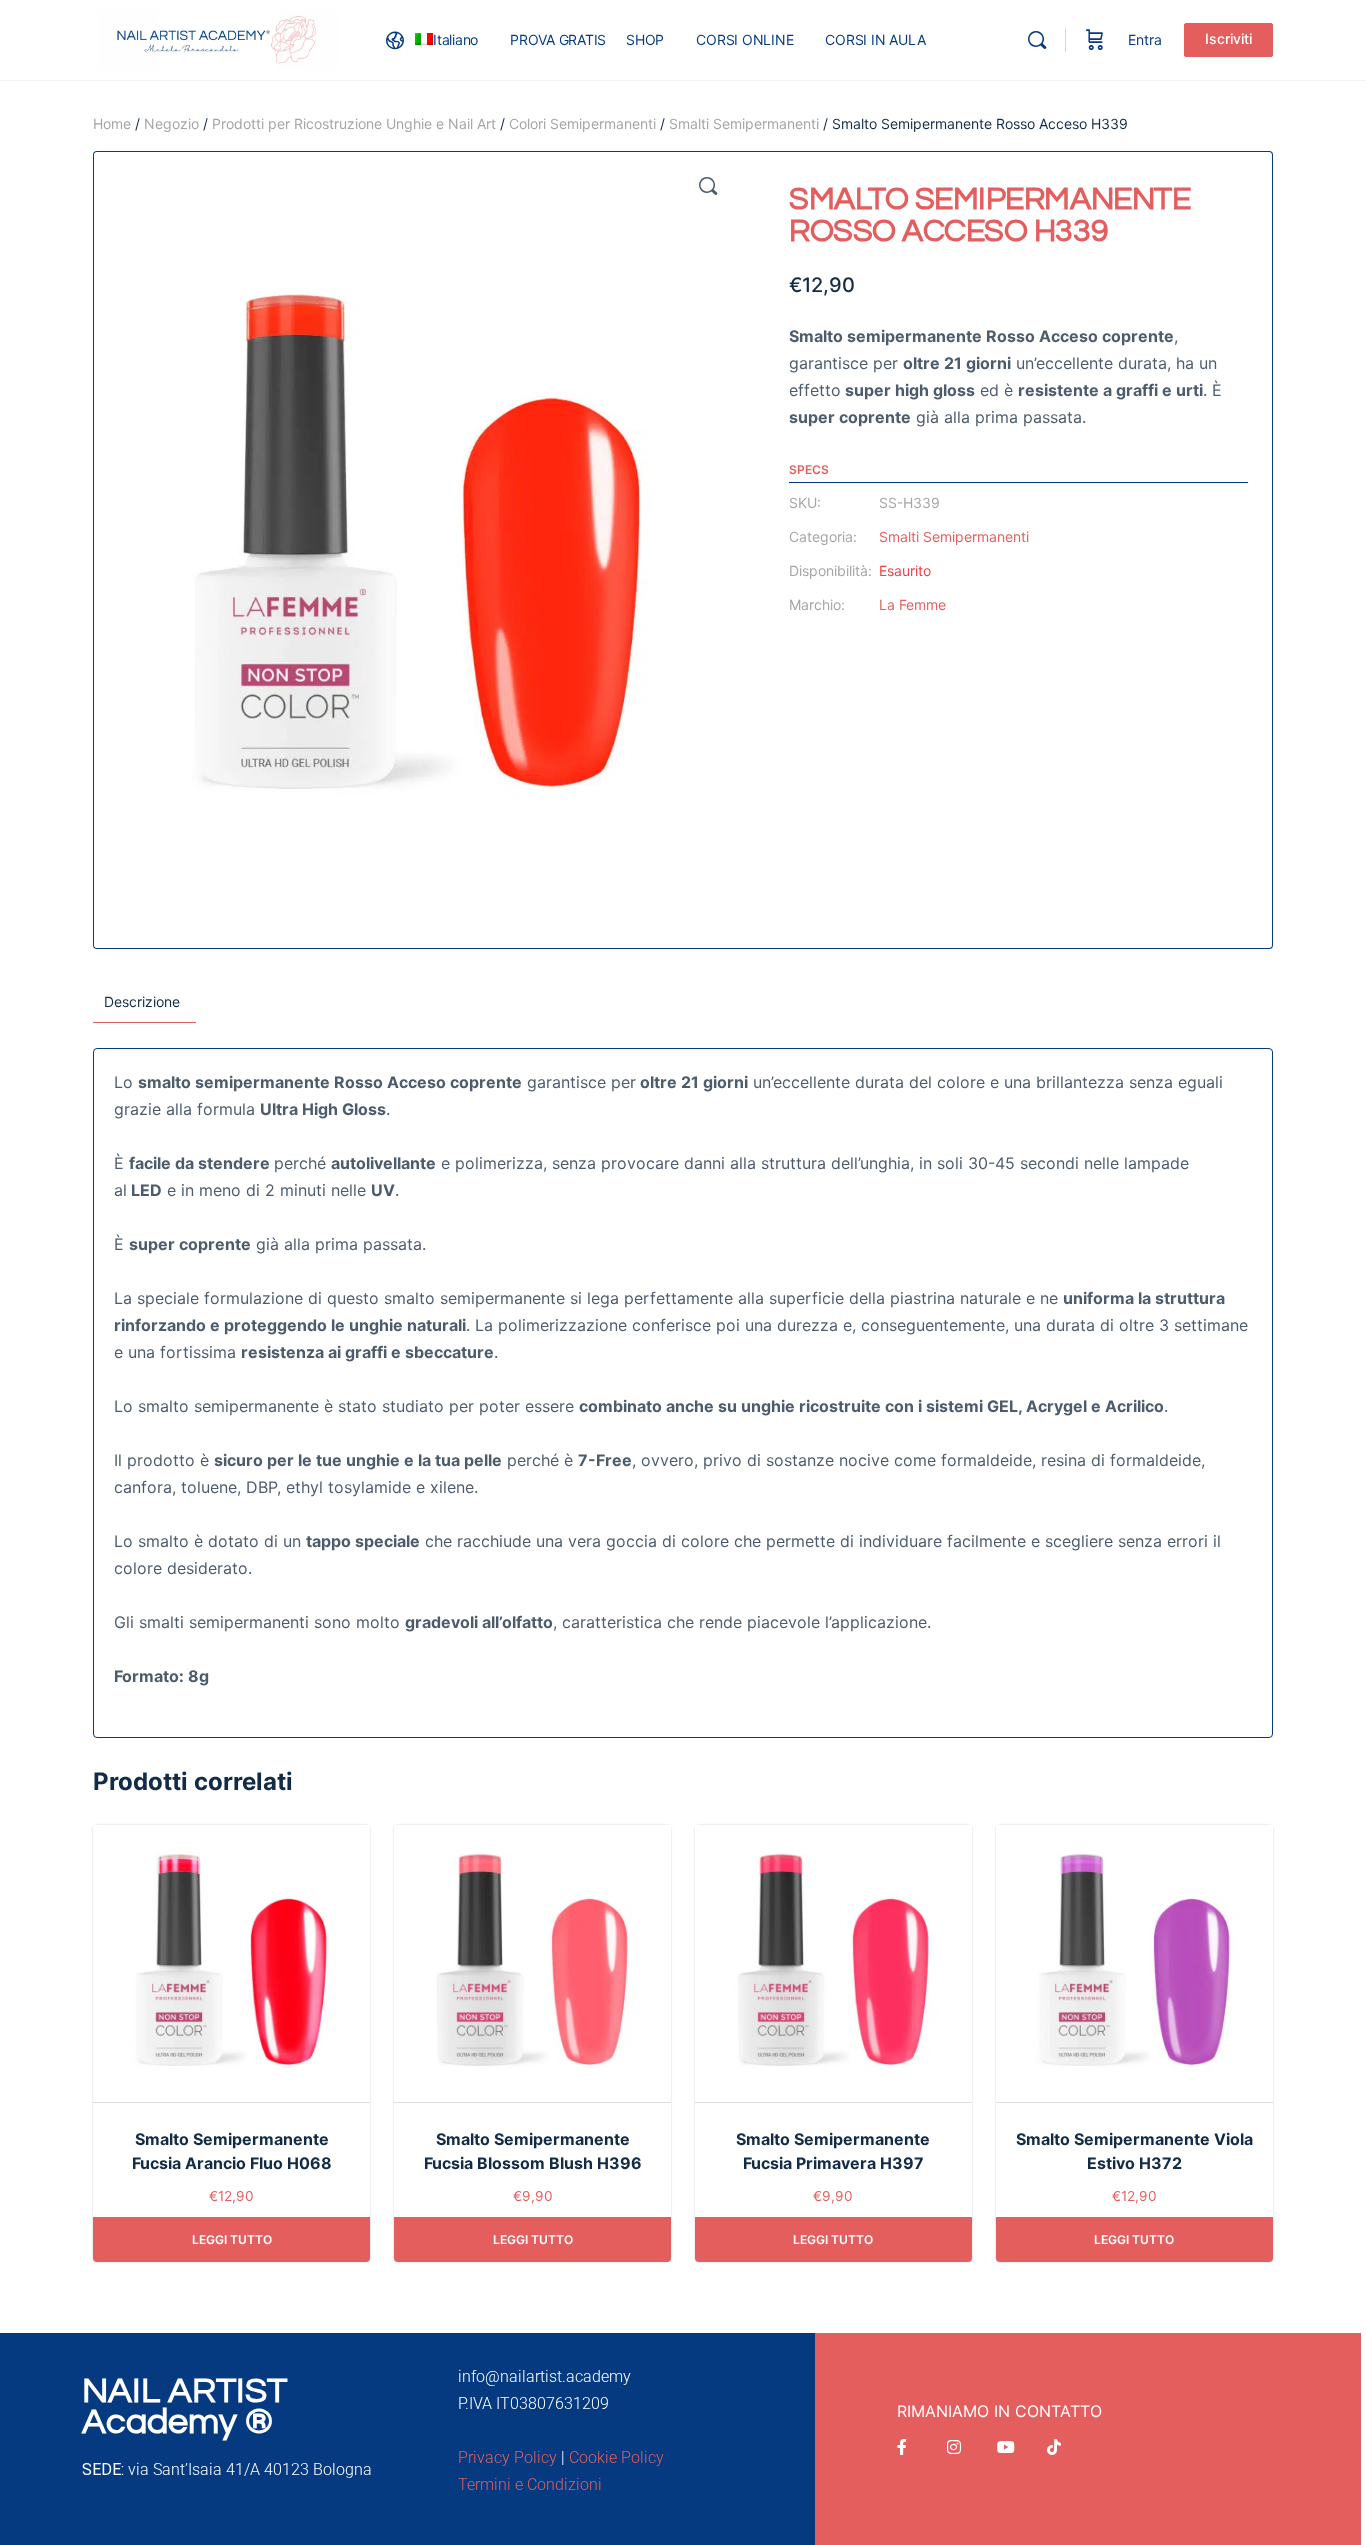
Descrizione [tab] (142, 1001)
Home (112, 123)
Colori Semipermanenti (582, 123)
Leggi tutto (232, 2239)
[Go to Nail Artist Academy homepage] (218, 38)
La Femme (912, 604)
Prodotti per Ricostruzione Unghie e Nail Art (354, 123)
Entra (1145, 39)
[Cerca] (1037, 40)
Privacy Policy (507, 2457)
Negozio (171, 123)
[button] (708, 186)
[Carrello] (1095, 40)
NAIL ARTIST (184, 2391)
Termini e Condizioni (530, 2484)
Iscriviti (1228, 38)
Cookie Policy (616, 2457)
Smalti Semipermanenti (744, 123)
